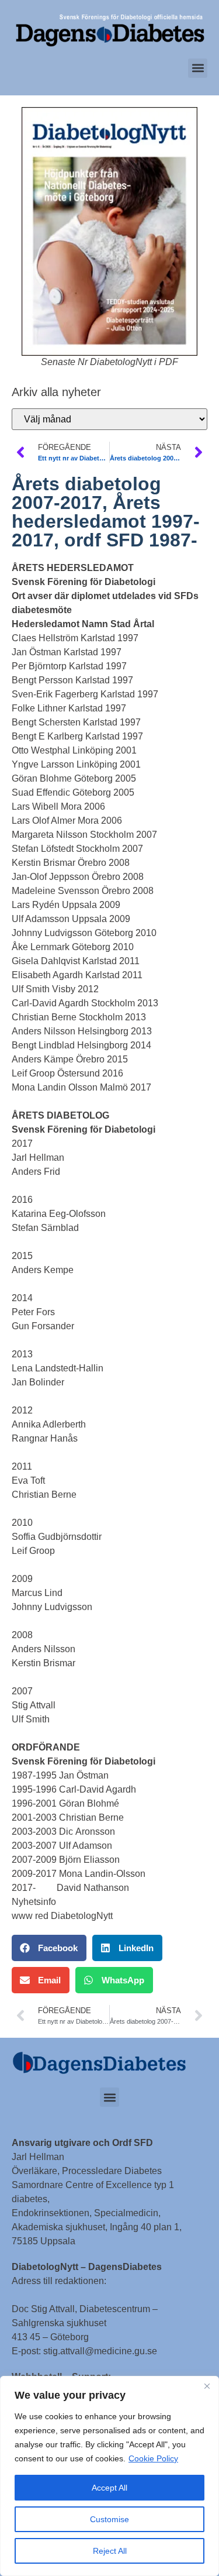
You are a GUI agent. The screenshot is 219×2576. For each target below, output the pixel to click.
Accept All (109, 2488)
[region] (109, 2476)
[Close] (207, 2386)
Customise (109, 2519)
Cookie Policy (153, 2458)
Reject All (110, 2551)
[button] (198, 68)
